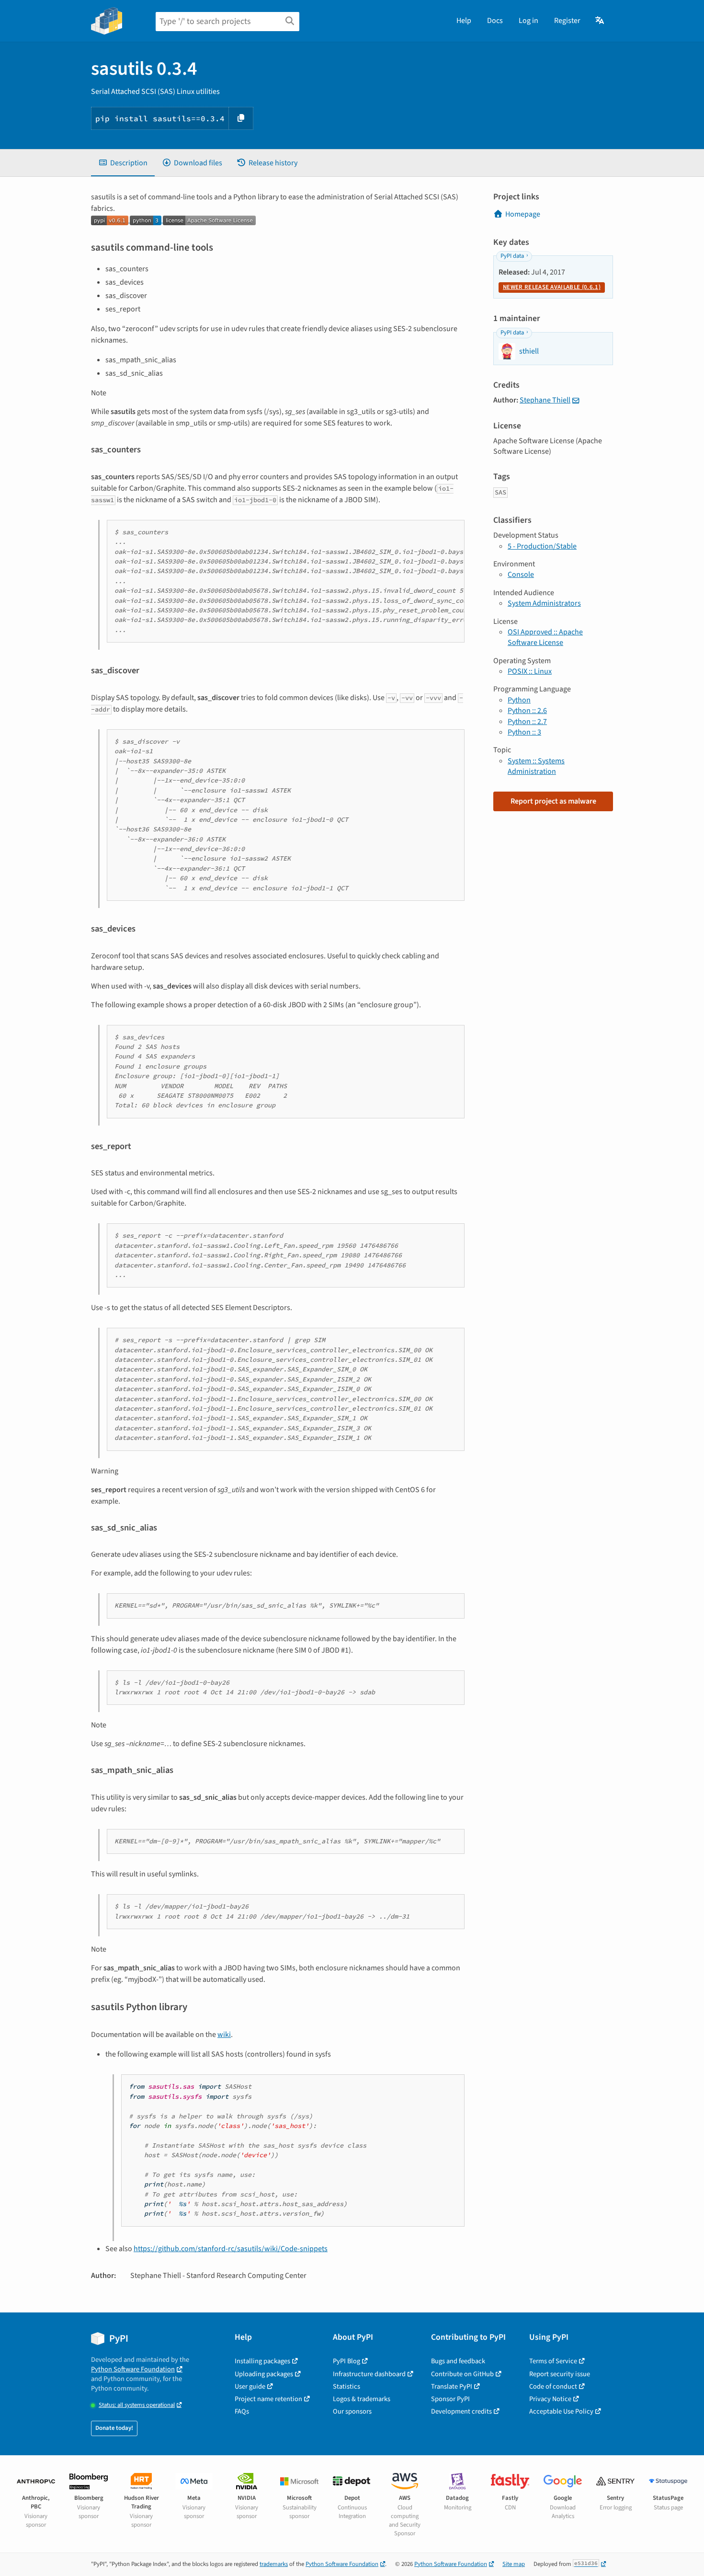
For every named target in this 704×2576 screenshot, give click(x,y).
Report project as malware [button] (553, 801)
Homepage (523, 214)
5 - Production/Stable (542, 546)
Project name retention (268, 2399)
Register (567, 21)
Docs (495, 21)
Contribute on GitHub (462, 2374)
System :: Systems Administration (536, 766)
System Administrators (544, 603)
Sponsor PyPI (450, 2399)
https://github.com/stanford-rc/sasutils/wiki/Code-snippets (231, 2249)
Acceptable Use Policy (561, 2411)
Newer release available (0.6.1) (552, 287)
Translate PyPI (452, 2386)
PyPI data (512, 256)
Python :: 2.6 (527, 711)
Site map (514, 2564)
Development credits (461, 2411)
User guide (250, 2386)
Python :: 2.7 (527, 722)
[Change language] (600, 21)
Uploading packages (264, 2374)
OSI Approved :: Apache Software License (545, 637)
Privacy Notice (550, 2399)
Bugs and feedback (458, 2361)
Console (521, 575)
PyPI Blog (346, 2361)
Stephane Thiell (545, 400)
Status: (137, 2405)
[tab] (123, 163)
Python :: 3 (524, 732)
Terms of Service (553, 2361)
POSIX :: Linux (530, 671)
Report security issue (560, 2374)
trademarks (274, 2564)
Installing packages (262, 2361)
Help (464, 21)
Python (519, 700)
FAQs (242, 2411)
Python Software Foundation (133, 2369)
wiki (224, 2035)
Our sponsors (352, 2411)
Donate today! (114, 2428)
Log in (528, 21)
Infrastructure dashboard (369, 2374)
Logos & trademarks (362, 2399)
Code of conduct (553, 2386)
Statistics (346, 2386)
